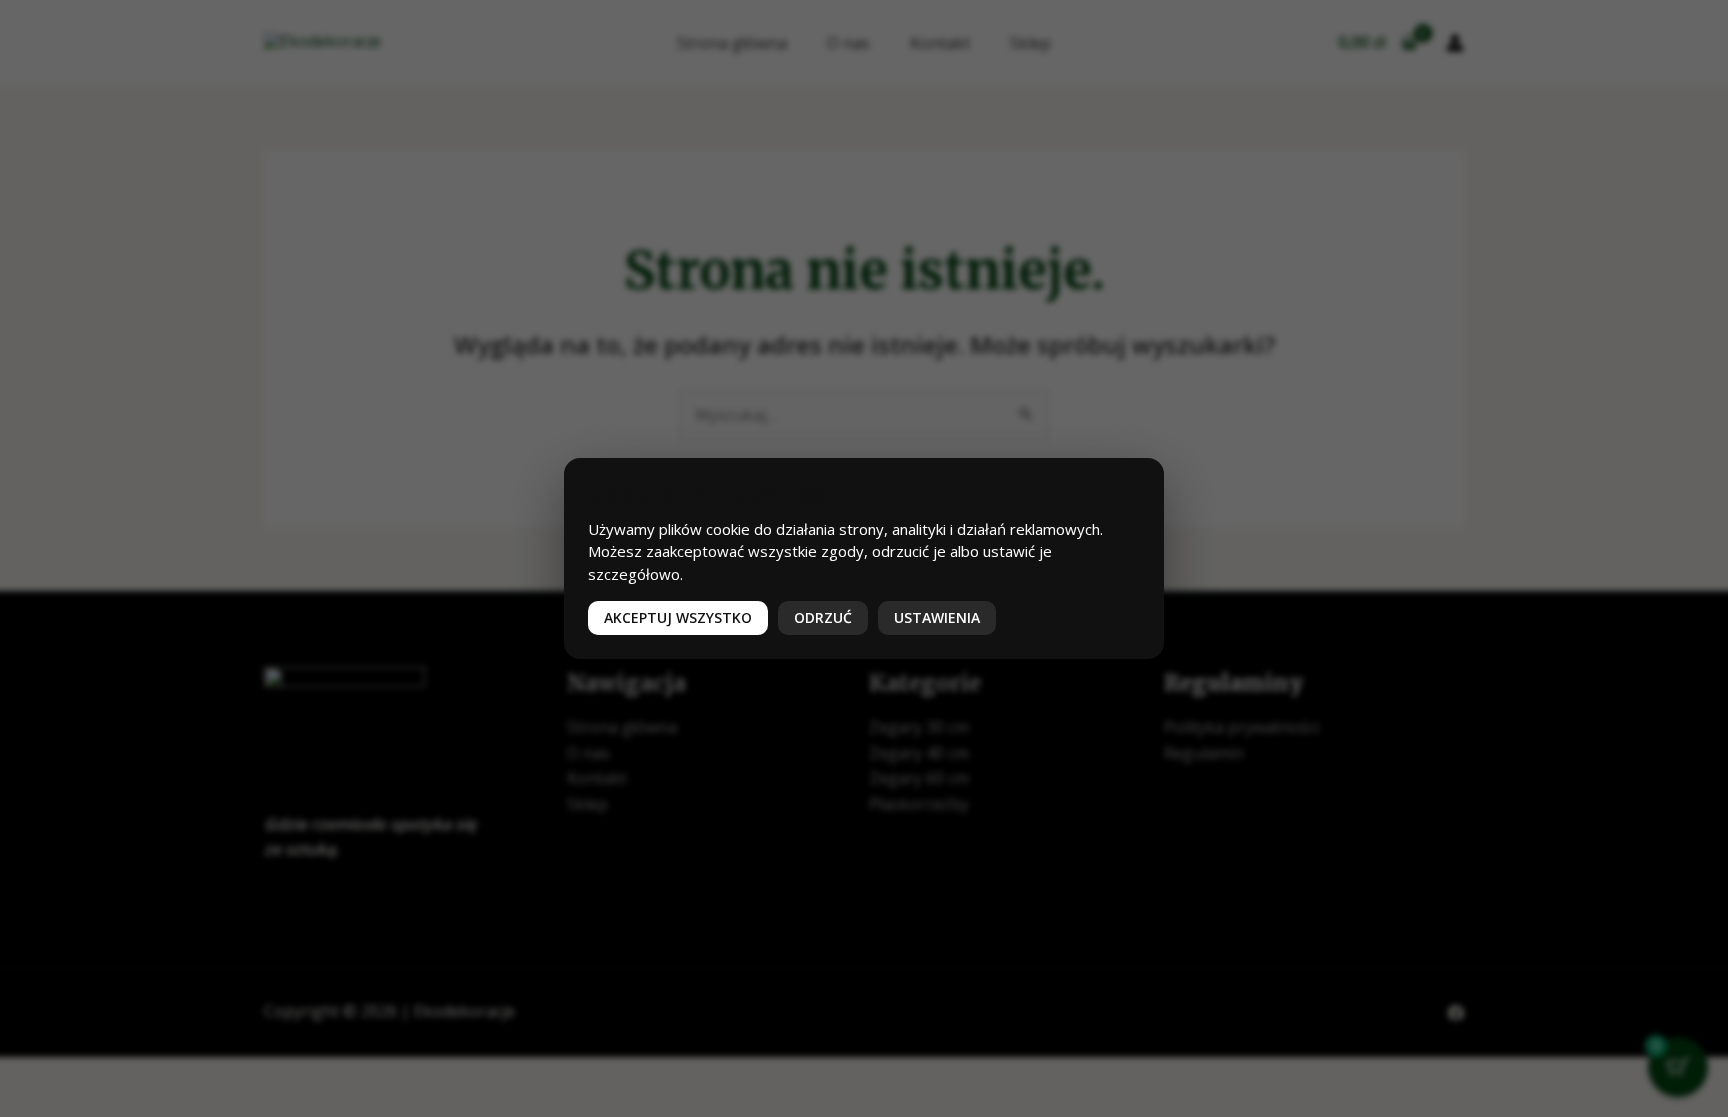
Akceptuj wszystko (678, 617)
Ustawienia (937, 617)
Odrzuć (823, 617)
